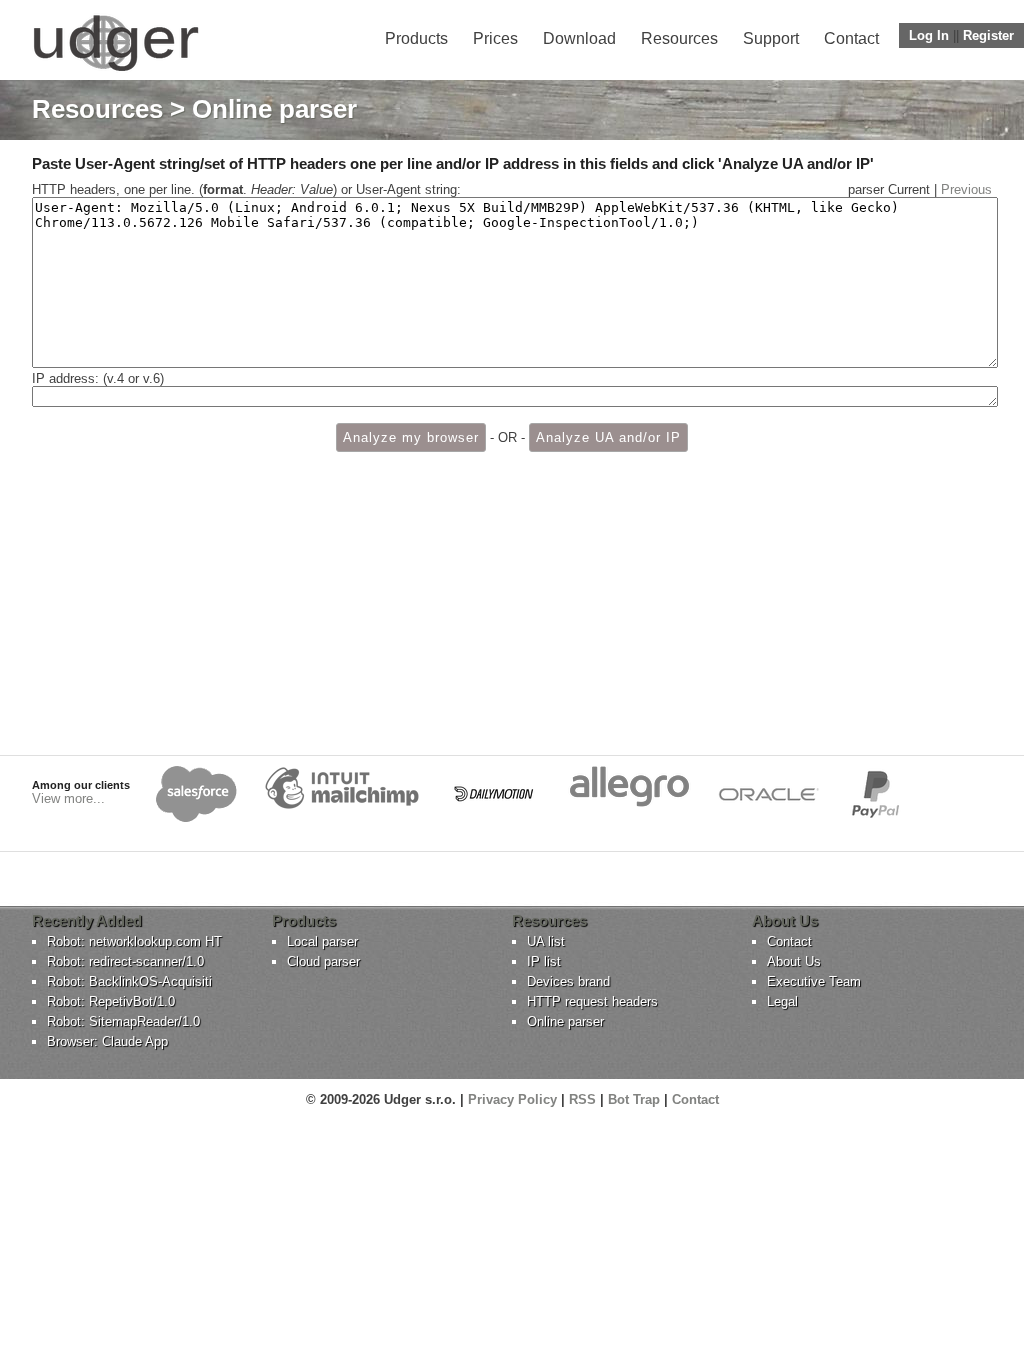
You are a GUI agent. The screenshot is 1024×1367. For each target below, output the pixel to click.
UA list (546, 941)
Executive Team (814, 981)
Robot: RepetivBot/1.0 (111, 1001)
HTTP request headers (592, 1001)
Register (988, 35)
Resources (679, 38)
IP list (544, 961)
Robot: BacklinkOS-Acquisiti (129, 981)
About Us (794, 961)
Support (771, 38)
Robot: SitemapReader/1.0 (123, 1021)
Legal (782, 1001)
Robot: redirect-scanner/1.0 (125, 961)
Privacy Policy (512, 1099)
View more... (68, 798)
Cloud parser (323, 961)
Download (579, 38)
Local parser (322, 941)
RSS (582, 1099)
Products (416, 38)
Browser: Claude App (107, 1041)
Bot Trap (634, 1099)
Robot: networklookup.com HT (134, 941)
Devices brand (568, 981)
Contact (851, 38)
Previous (966, 189)
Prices (495, 38)
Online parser (565, 1021)
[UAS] (115, 70)
